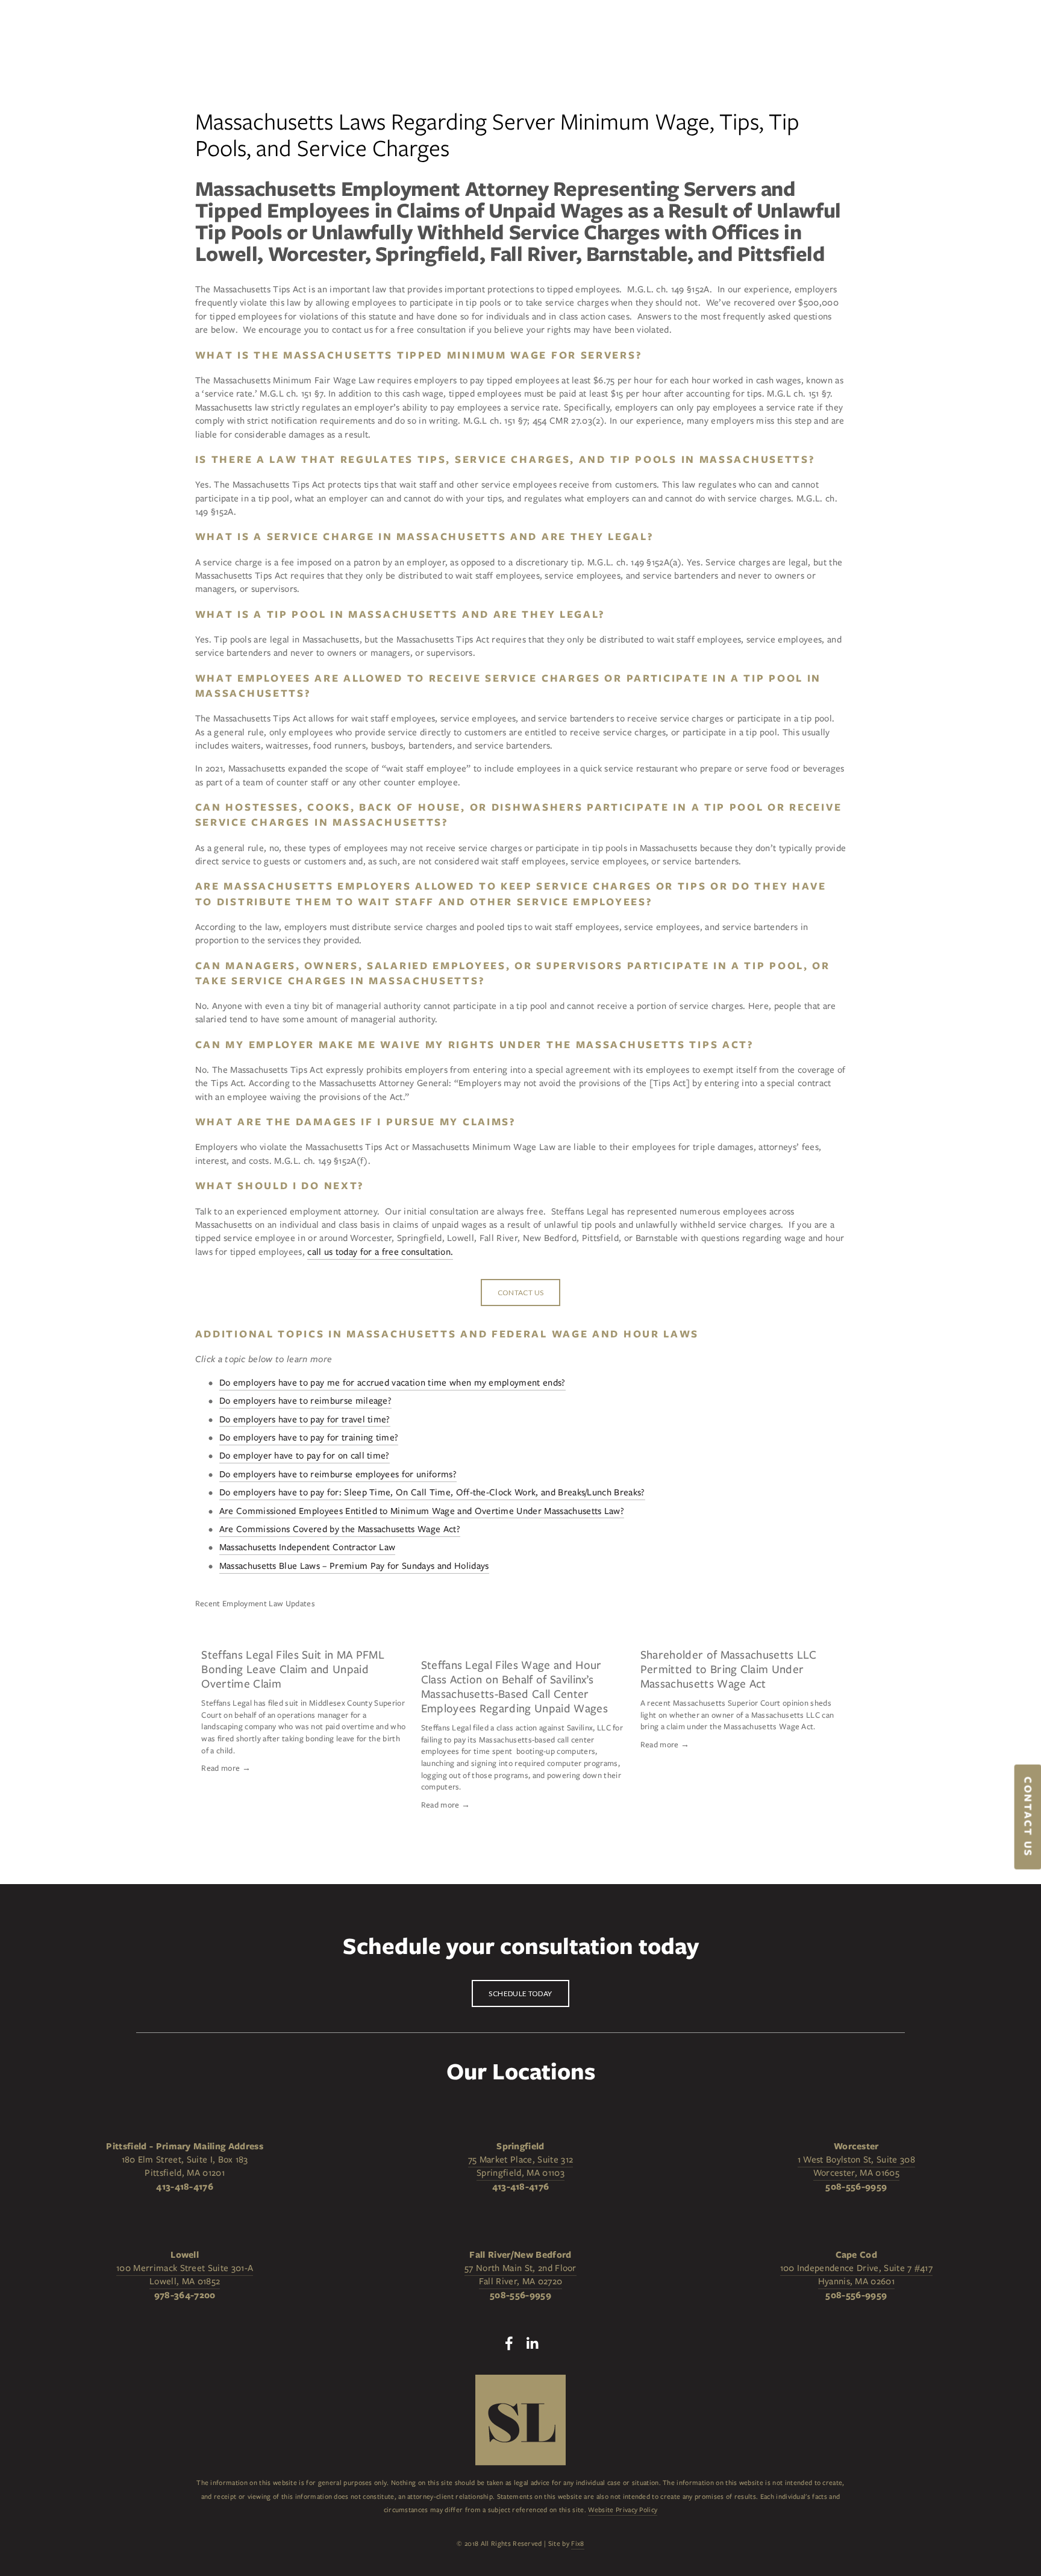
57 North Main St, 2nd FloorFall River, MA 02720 (520, 2275)
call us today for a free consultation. (380, 1252)
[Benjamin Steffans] (532, 2343)
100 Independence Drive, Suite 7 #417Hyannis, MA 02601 (857, 2275)
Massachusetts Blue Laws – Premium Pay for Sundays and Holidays (354, 1566)
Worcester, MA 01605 (856, 2173)
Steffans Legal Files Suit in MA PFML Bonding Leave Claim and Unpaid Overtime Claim (293, 1669)
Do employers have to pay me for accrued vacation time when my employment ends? (392, 1383)
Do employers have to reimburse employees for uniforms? (338, 1474)
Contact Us (521, 1293)
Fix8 (577, 2543)
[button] (825, 1603)
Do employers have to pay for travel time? (305, 1419)
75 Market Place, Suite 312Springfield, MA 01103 (520, 2166)
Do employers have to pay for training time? (309, 1437)
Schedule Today (520, 1993)
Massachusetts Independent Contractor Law (308, 1547)
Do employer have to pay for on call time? (305, 1456)
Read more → (226, 1768)
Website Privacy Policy (623, 2510)
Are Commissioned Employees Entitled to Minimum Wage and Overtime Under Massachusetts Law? (422, 1511)
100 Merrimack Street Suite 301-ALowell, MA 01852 (185, 2275)
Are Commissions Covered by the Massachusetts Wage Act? (340, 1529)
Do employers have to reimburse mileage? (305, 1401)
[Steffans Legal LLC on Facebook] (509, 2343)
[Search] (125, 33)
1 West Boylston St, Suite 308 (856, 2160)
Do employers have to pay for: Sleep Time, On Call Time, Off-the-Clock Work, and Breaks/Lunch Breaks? (432, 1492)
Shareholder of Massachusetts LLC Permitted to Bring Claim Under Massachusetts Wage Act (728, 1669)
